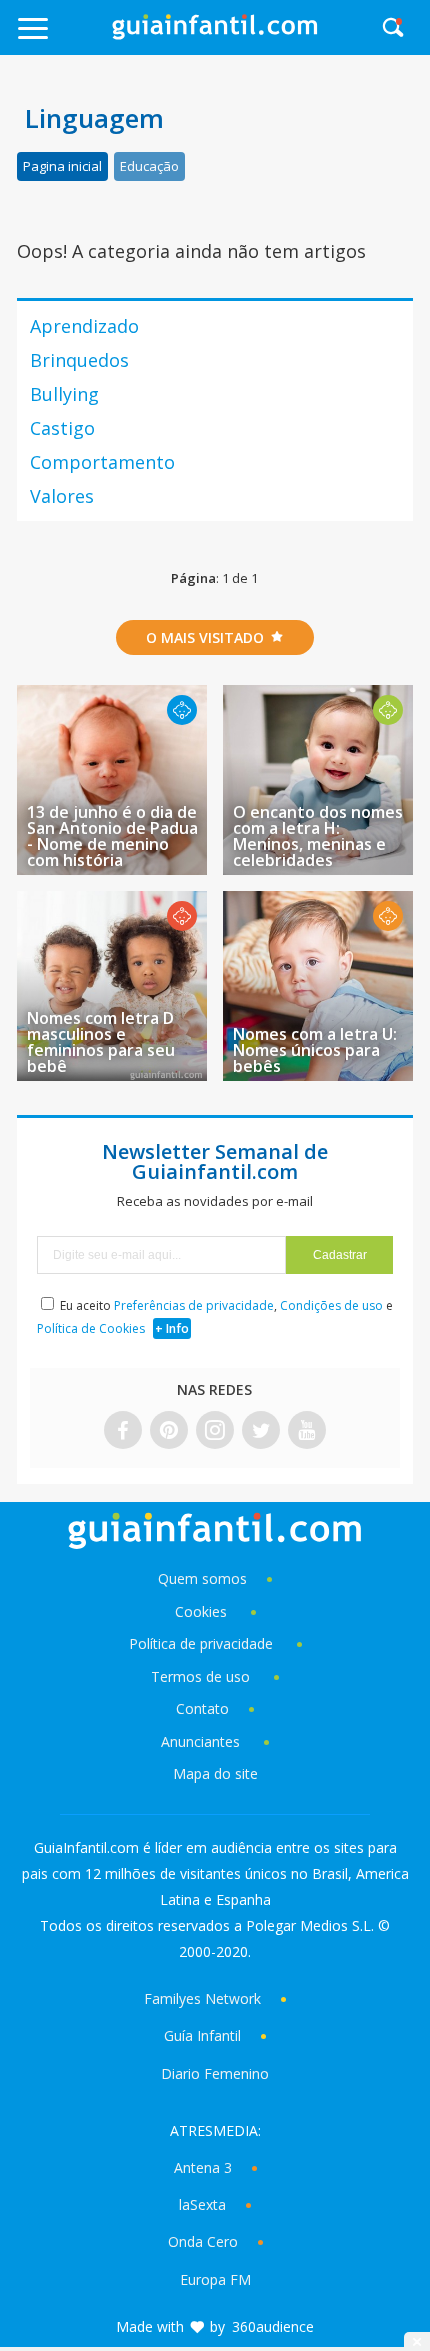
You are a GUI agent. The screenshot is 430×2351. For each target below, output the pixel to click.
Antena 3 (203, 2167)
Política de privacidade (203, 1643)
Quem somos (202, 1578)
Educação (149, 166)
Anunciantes (200, 1741)
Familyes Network (202, 1998)
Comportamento (102, 462)
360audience (273, 2326)
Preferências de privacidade (194, 1305)
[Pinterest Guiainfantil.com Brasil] (169, 1431)
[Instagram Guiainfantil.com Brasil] (215, 1431)
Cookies (203, 1611)
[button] (61, 37)
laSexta (202, 2204)
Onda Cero (203, 2241)
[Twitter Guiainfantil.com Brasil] (261, 1431)
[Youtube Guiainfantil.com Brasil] (307, 1431)
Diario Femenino (215, 2073)
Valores (62, 496)
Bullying (64, 394)
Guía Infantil (202, 2035)
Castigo (62, 428)
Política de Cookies (91, 1328)
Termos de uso (200, 1676)
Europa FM (215, 2279)
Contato (202, 1708)
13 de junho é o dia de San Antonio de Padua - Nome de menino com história (112, 836)
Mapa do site (215, 1773)
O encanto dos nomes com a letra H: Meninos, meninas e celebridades (318, 836)
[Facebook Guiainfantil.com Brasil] (123, 1431)
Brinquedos (79, 360)
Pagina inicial (62, 166)
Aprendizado (84, 326)
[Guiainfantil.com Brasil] (215, 34)
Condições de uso (331, 1305)
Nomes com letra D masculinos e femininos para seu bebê (101, 1042)
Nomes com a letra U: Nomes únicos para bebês (315, 1050)
